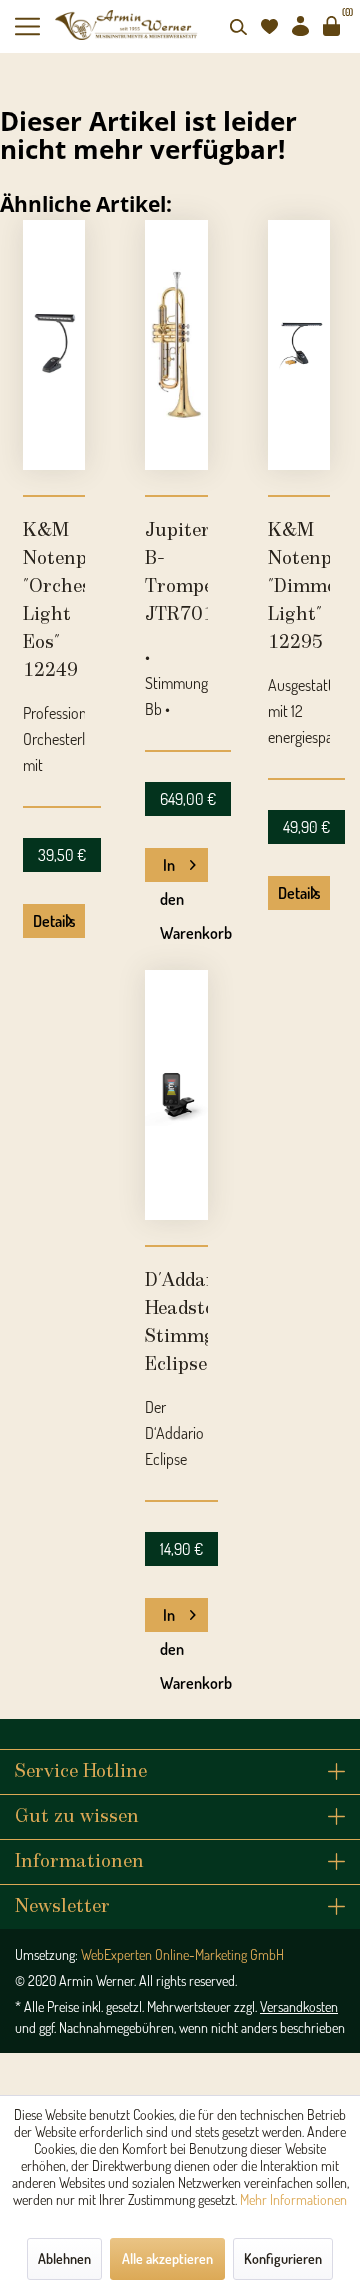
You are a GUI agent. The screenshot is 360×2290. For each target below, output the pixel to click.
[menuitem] (35, 26)
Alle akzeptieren (167, 2258)
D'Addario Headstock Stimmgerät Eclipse (176, 1323)
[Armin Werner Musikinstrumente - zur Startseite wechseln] (127, 25)
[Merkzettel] (269, 26)
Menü (35, 26)
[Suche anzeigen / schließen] (238, 26)
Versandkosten (299, 2006)
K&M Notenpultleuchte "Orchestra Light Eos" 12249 (54, 601)
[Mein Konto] (300, 26)
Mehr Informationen (293, 2199)
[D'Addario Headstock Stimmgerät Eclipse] (176, 1095)
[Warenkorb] (331, 26)
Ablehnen (64, 2258)
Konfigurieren (283, 2258)
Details (54, 921)
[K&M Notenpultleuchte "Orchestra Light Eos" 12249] (54, 345)
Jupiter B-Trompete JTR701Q (176, 573)
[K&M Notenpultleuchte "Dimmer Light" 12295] (299, 345)
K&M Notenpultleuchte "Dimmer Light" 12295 (299, 587)
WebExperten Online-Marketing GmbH (182, 1954)
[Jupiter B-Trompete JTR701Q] (176, 345)
